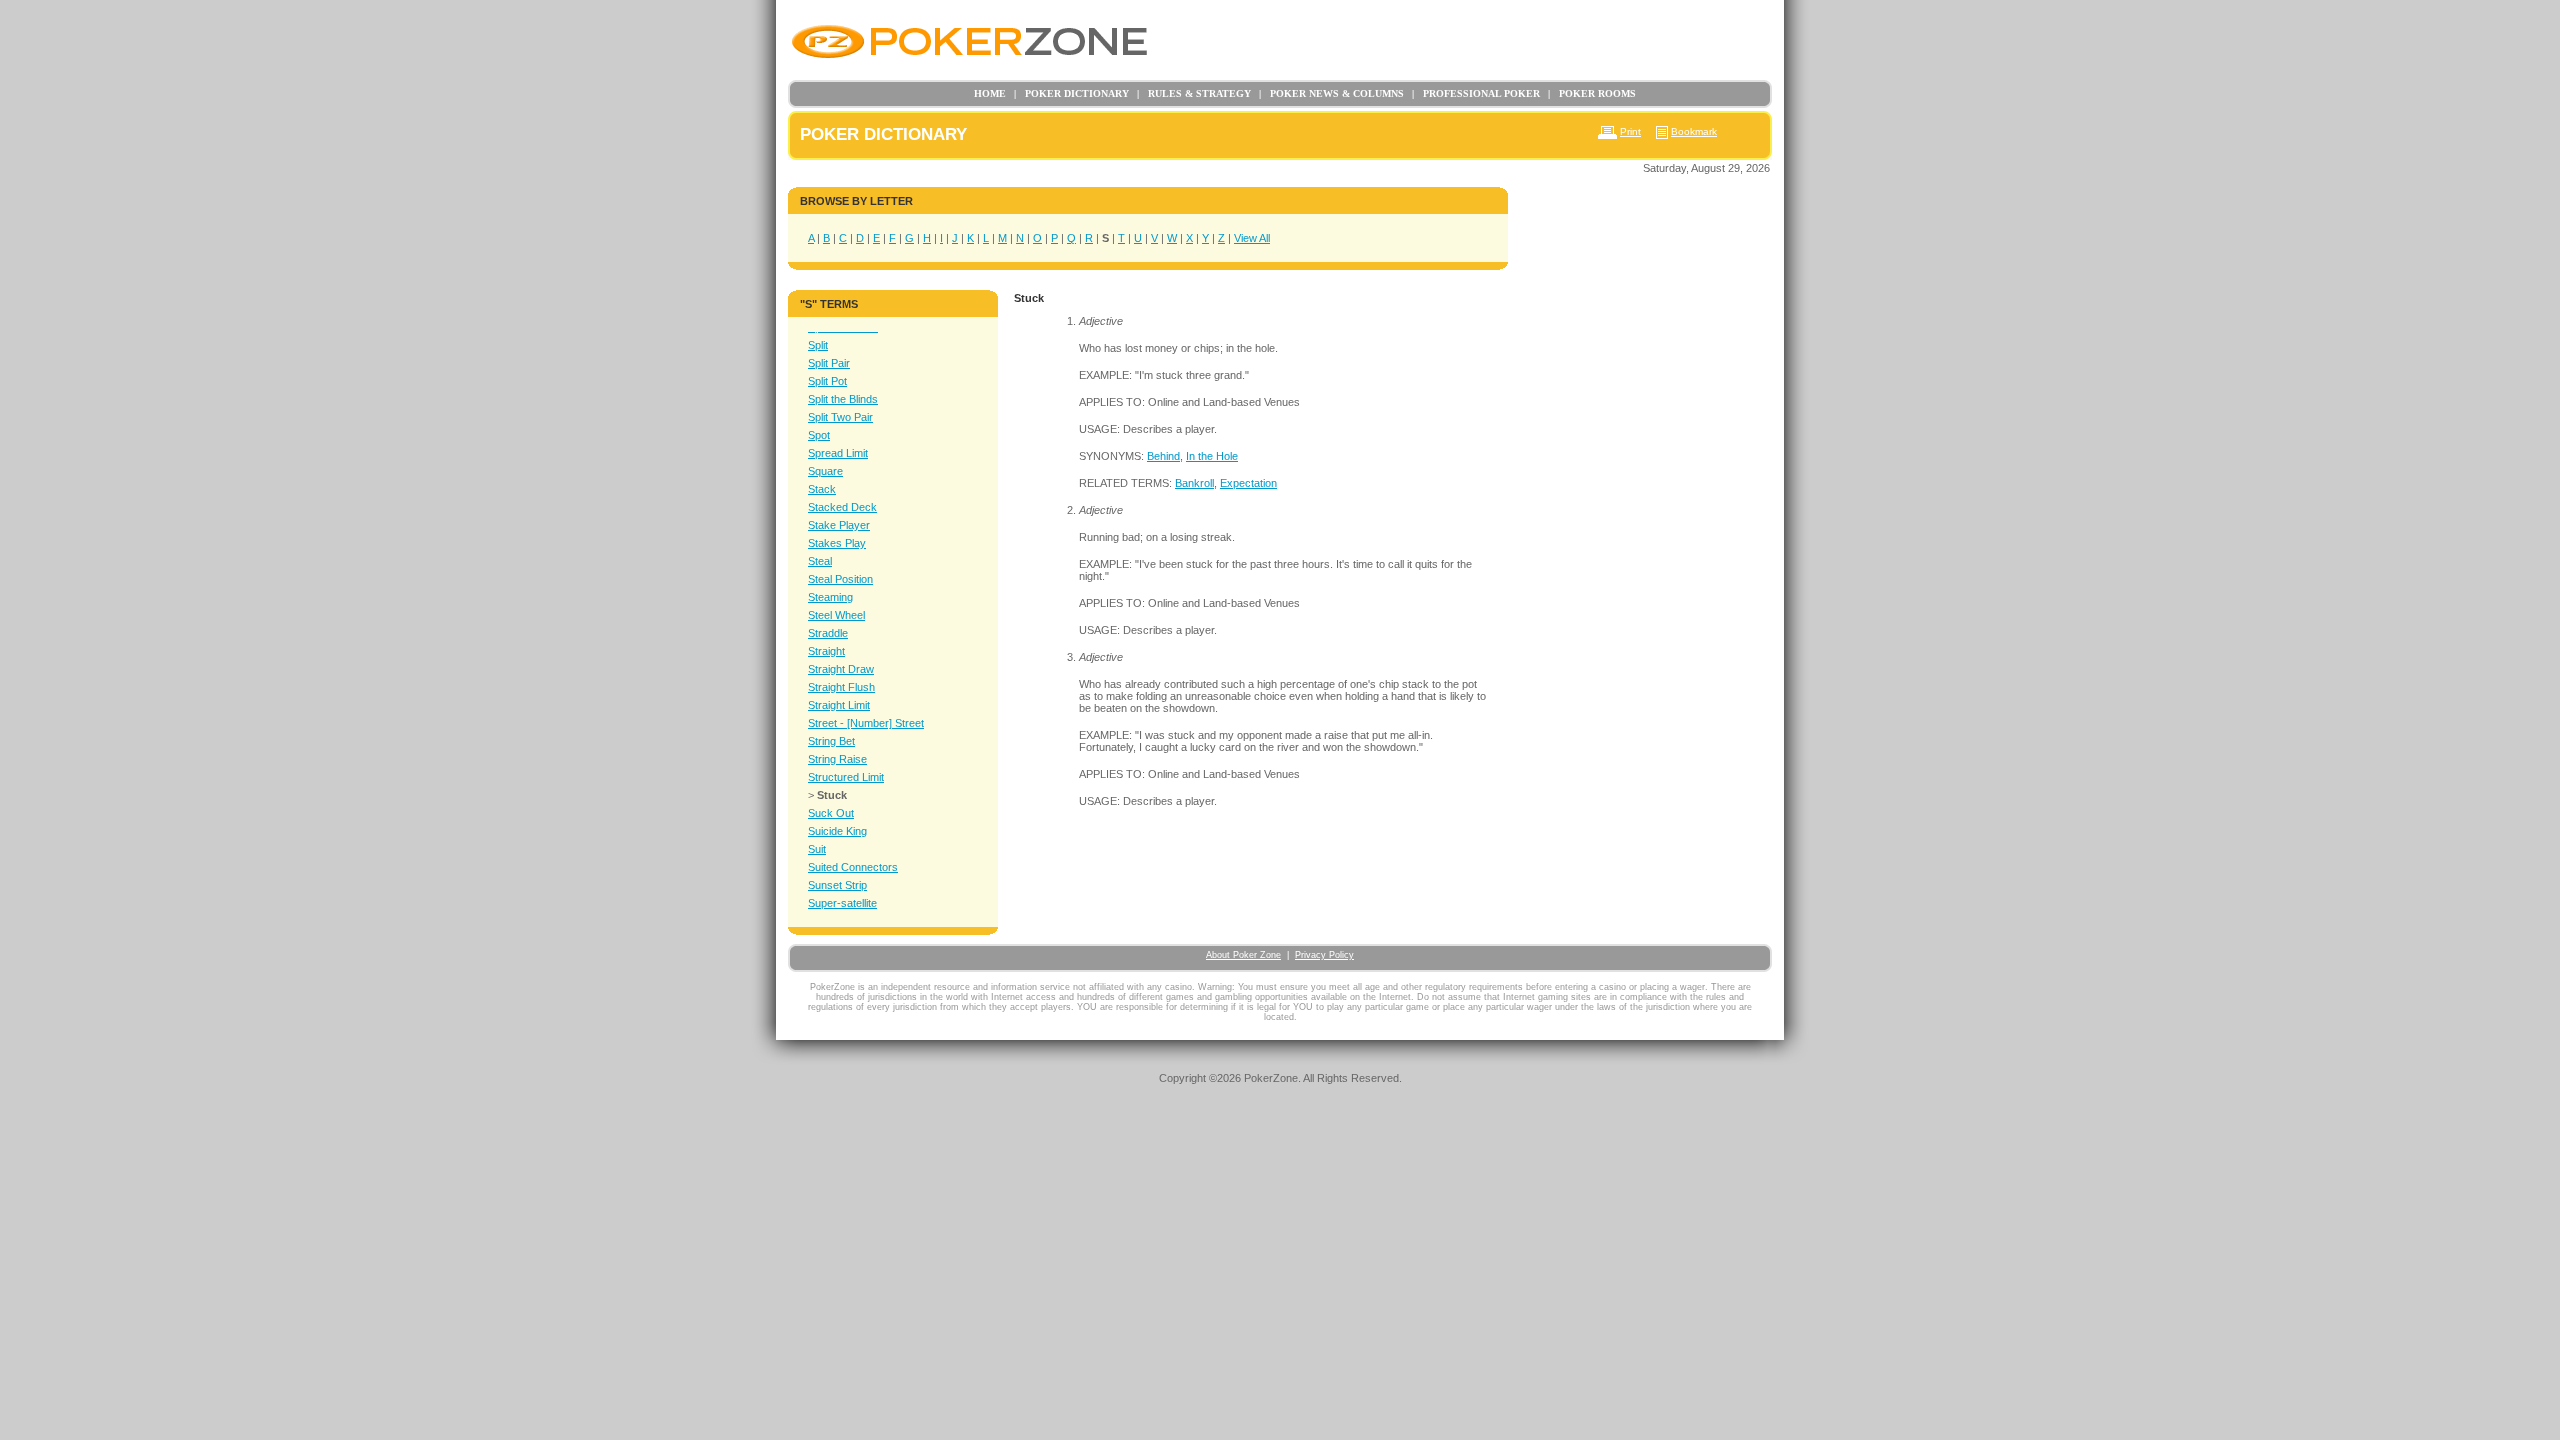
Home (990, 93)
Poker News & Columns (1331, 93)
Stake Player (839, 525)
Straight (826, 651)
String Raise (837, 759)
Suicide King (837, 831)
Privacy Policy (1324, 955)
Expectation (1248, 483)
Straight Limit (839, 705)
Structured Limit (846, 777)
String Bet (831, 741)
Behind (1163, 456)
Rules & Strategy (1194, 93)
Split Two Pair (840, 417)
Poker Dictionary (1071, 93)
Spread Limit (838, 453)
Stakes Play (837, 543)
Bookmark (1694, 131)
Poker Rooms (1592, 93)
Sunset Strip (837, 885)
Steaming (830, 597)
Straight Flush (841, 687)
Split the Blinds (843, 399)
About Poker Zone (1243, 955)
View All (1252, 238)
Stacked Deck (842, 507)
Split (818, 345)
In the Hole (1212, 456)
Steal (820, 561)
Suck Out (831, 813)
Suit (817, 849)
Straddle (828, 633)
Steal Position (840, 579)
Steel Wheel (836, 615)
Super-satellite (842, 903)
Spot (819, 435)
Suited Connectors (853, 867)
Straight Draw (841, 669)
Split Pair (829, 363)
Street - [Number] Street (866, 723)
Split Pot (827, 381)
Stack (822, 489)
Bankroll (1194, 483)
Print (1630, 131)
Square (825, 471)
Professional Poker (1476, 93)
